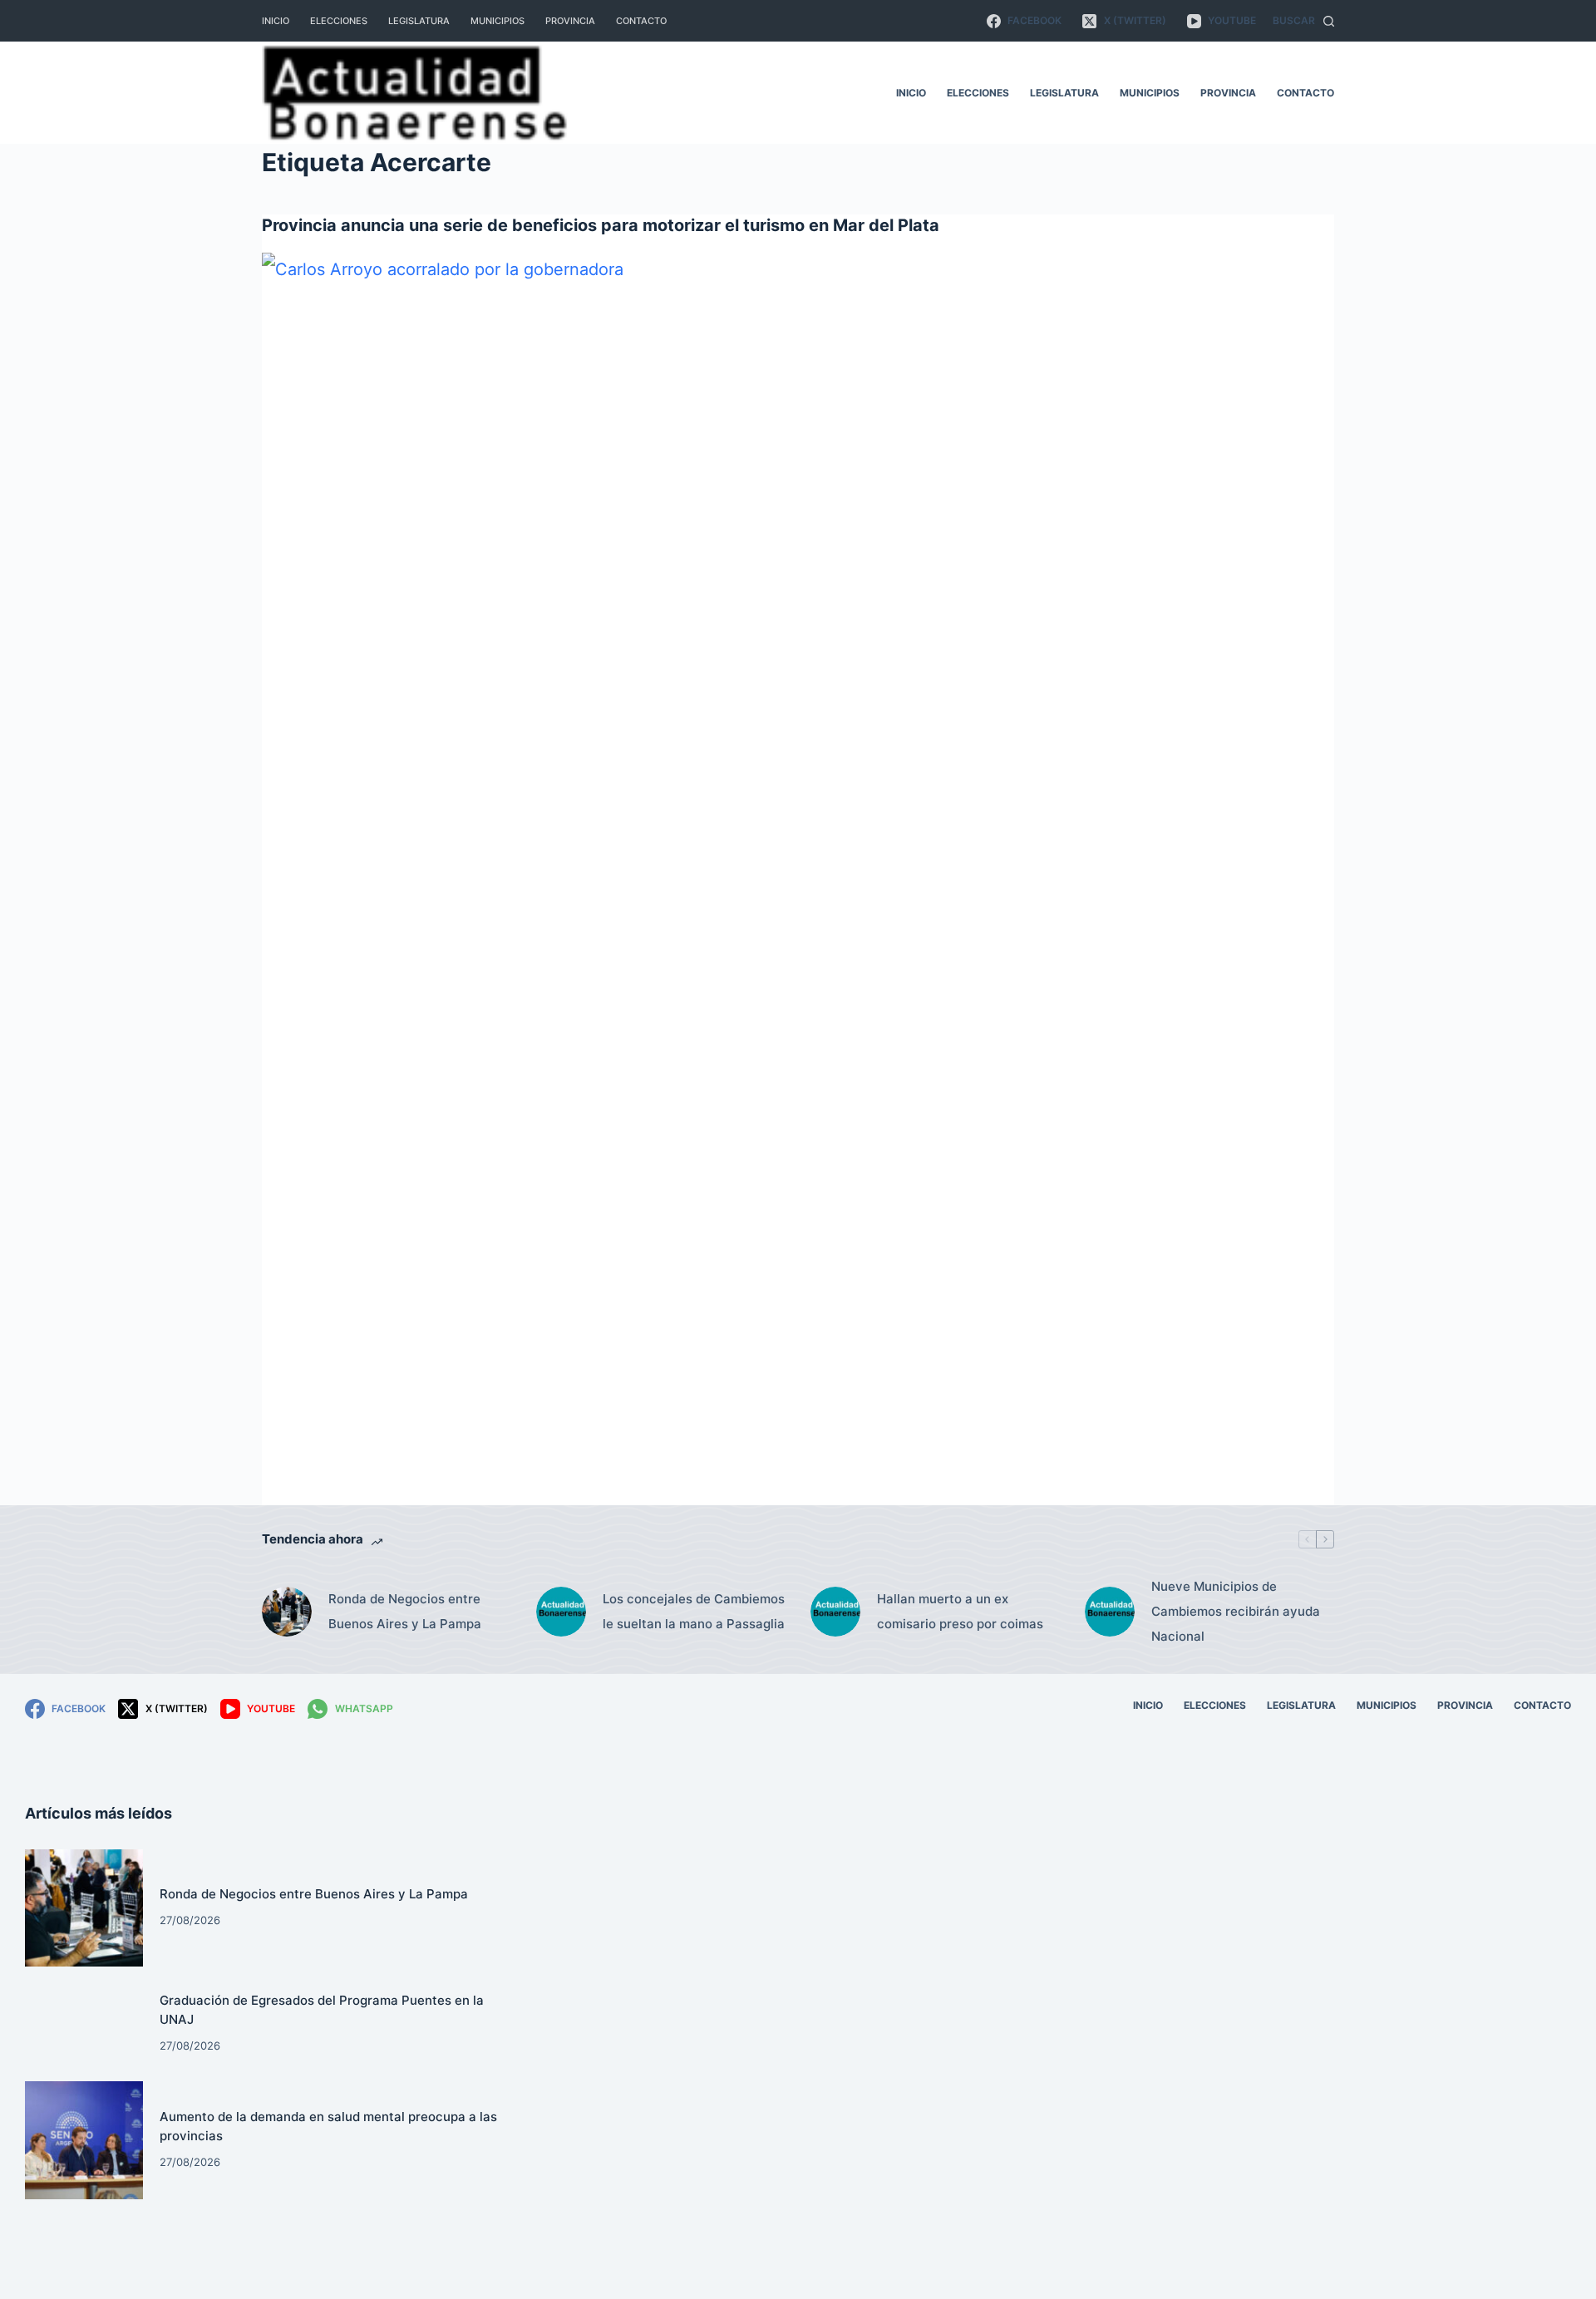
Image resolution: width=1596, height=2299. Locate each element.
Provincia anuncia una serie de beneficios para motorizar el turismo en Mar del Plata (601, 225)
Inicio (276, 21)
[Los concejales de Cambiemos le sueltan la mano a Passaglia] (561, 1612)
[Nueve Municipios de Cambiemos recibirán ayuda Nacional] (1110, 1612)
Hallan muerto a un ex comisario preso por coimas (960, 1611)
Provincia (570, 21)
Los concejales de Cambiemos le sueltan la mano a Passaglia (694, 1611)
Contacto (641, 21)
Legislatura (419, 21)
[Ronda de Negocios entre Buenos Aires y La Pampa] (287, 1612)
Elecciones (339, 21)
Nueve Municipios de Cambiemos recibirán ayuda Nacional (1236, 1611)
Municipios (498, 21)
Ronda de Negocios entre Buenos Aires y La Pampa (405, 1611)
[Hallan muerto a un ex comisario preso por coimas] (835, 1612)
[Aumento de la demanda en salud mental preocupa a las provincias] (84, 2140)
